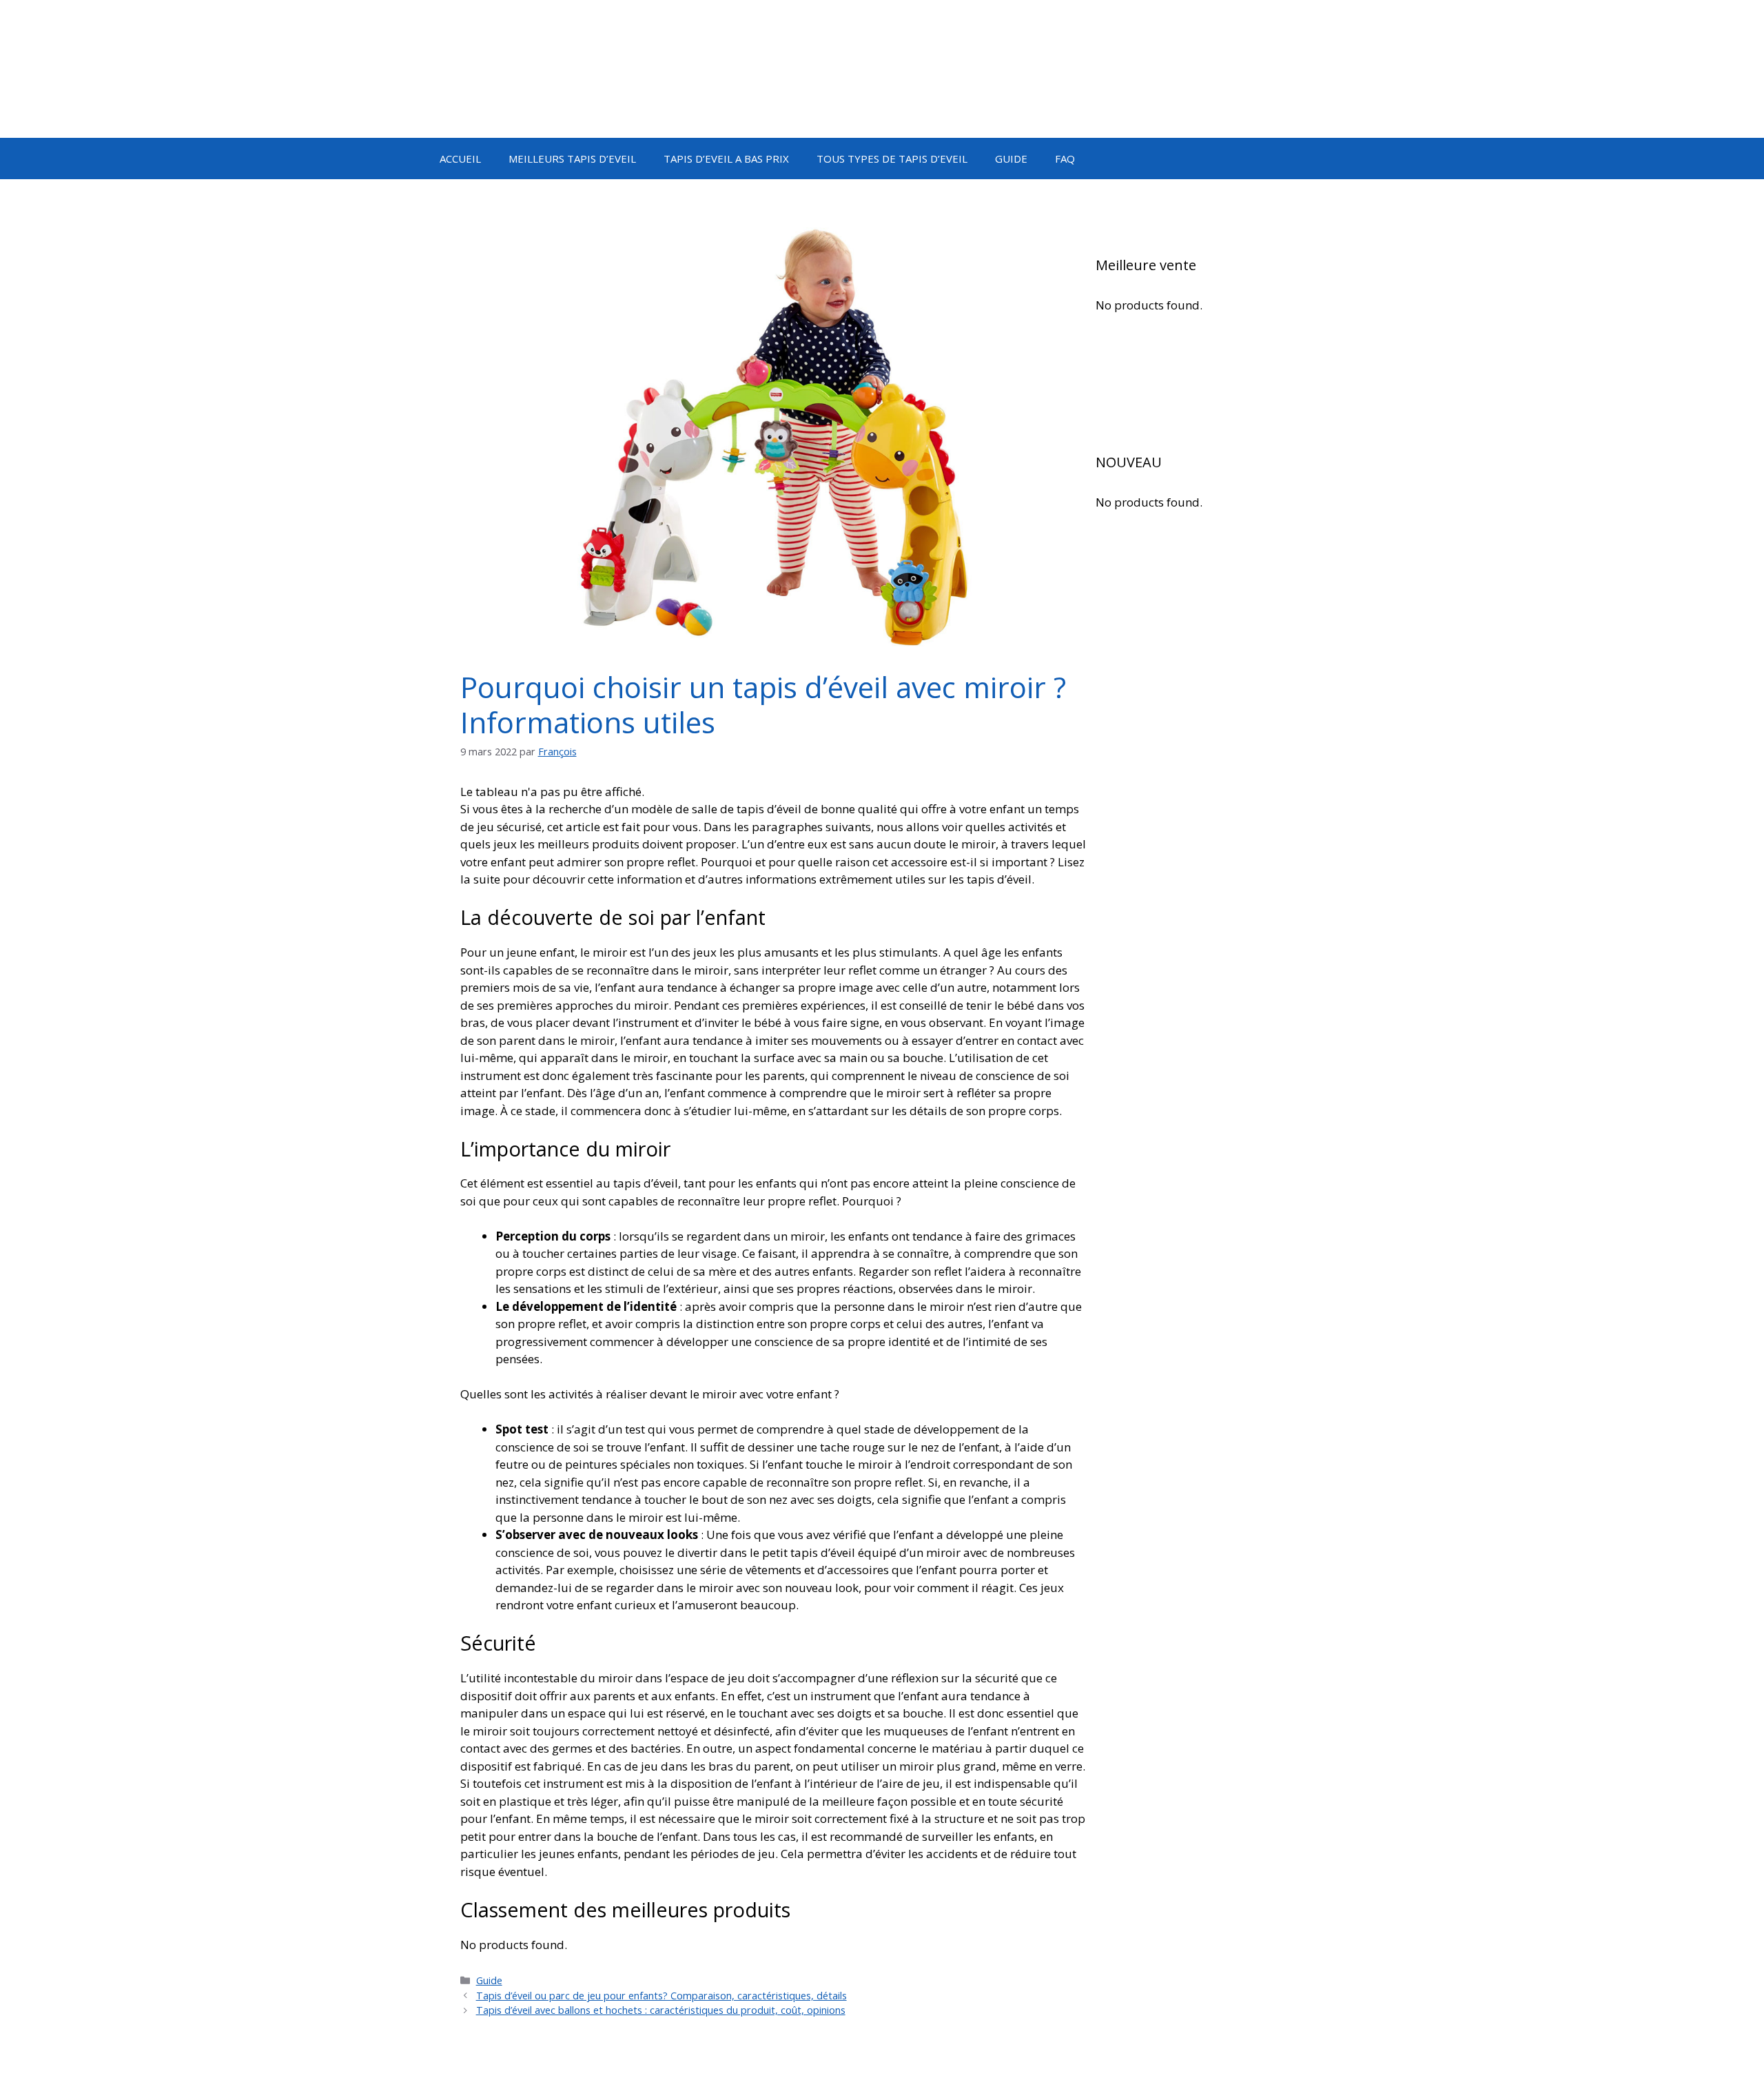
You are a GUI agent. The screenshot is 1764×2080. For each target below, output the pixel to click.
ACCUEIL (460, 159)
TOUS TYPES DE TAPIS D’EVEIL (892, 159)
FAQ (1065, 159)
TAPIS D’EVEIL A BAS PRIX (726, 159)
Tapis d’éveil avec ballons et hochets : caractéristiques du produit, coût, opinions (661, 2010)
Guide (489, 1980)
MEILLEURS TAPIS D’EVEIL (572, 159)
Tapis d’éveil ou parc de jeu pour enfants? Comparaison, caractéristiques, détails (661, 1996)
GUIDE (1011, 159)
